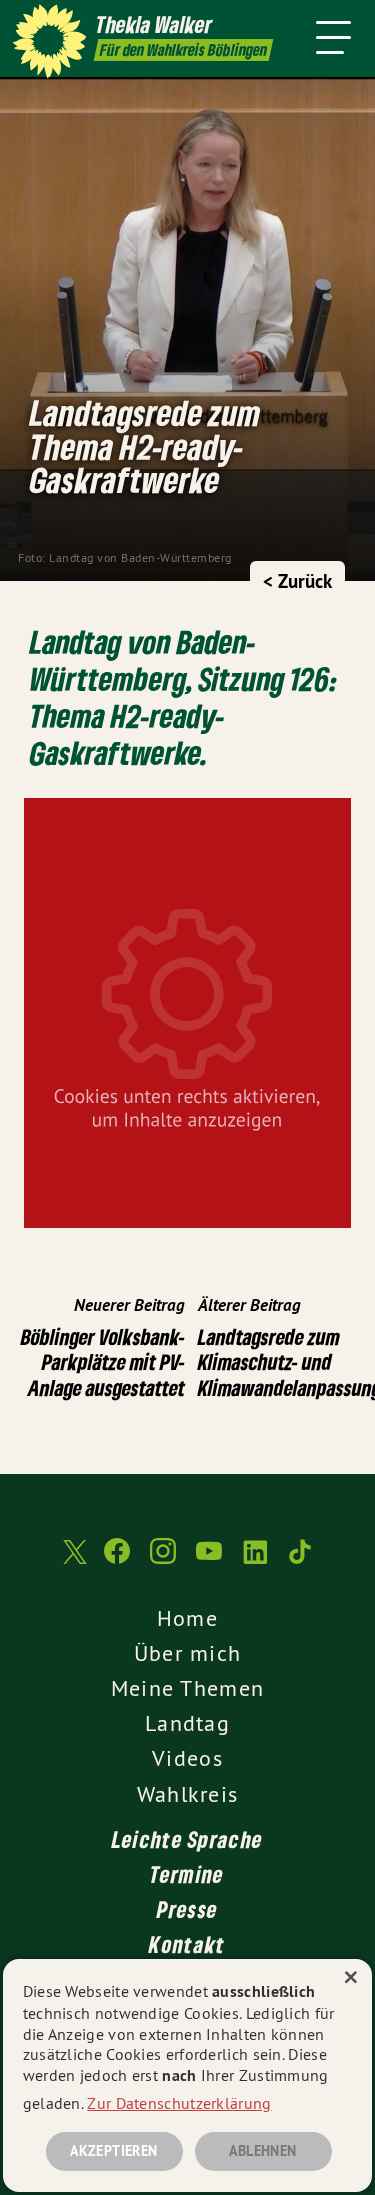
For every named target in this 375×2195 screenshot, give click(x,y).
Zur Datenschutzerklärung (179, 2103)
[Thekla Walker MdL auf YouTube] (209, 1561)
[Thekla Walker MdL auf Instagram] (163, 1561)
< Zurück (297, 581)
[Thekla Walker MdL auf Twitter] (73, 1561)
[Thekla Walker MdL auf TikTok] (301, 1561)
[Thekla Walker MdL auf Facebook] (117, 1561)
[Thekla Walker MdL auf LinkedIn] (255, 1561)
